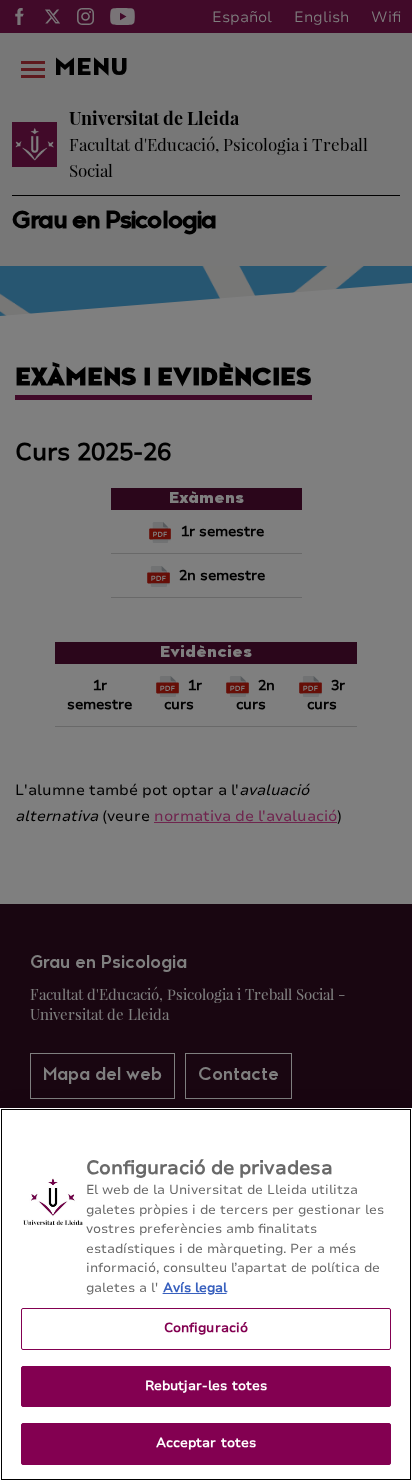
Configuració (206, 1328)
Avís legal (195, 1288)
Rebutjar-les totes (206, 1386)
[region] (206, 1294)
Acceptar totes (206, 1443)
